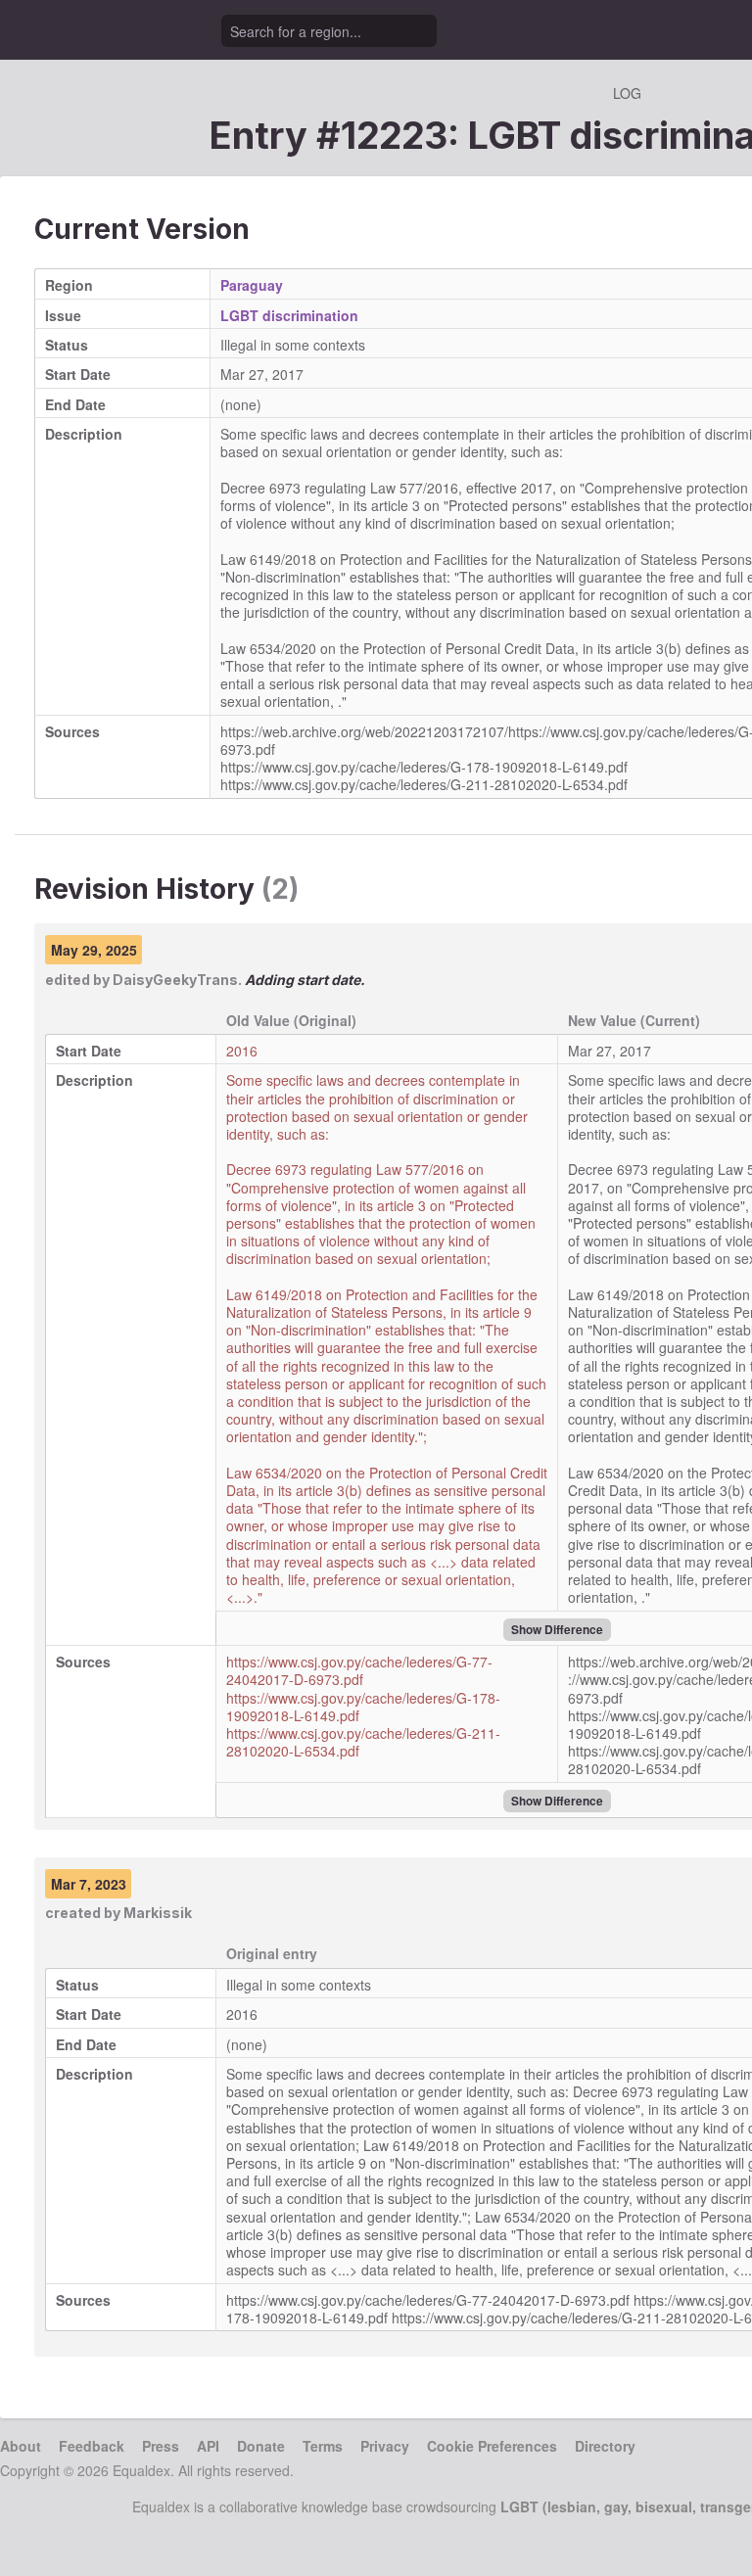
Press (161, 2446)
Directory (605, 2446)
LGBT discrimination (289, 315)
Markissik (158, 1913)
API (208, 2446)
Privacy (385, 2446)
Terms (323, 2446)
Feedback (92, 2446)
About (21, 2446)
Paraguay (252, 285)
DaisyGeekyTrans (175, 980)
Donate (261, 2446)
